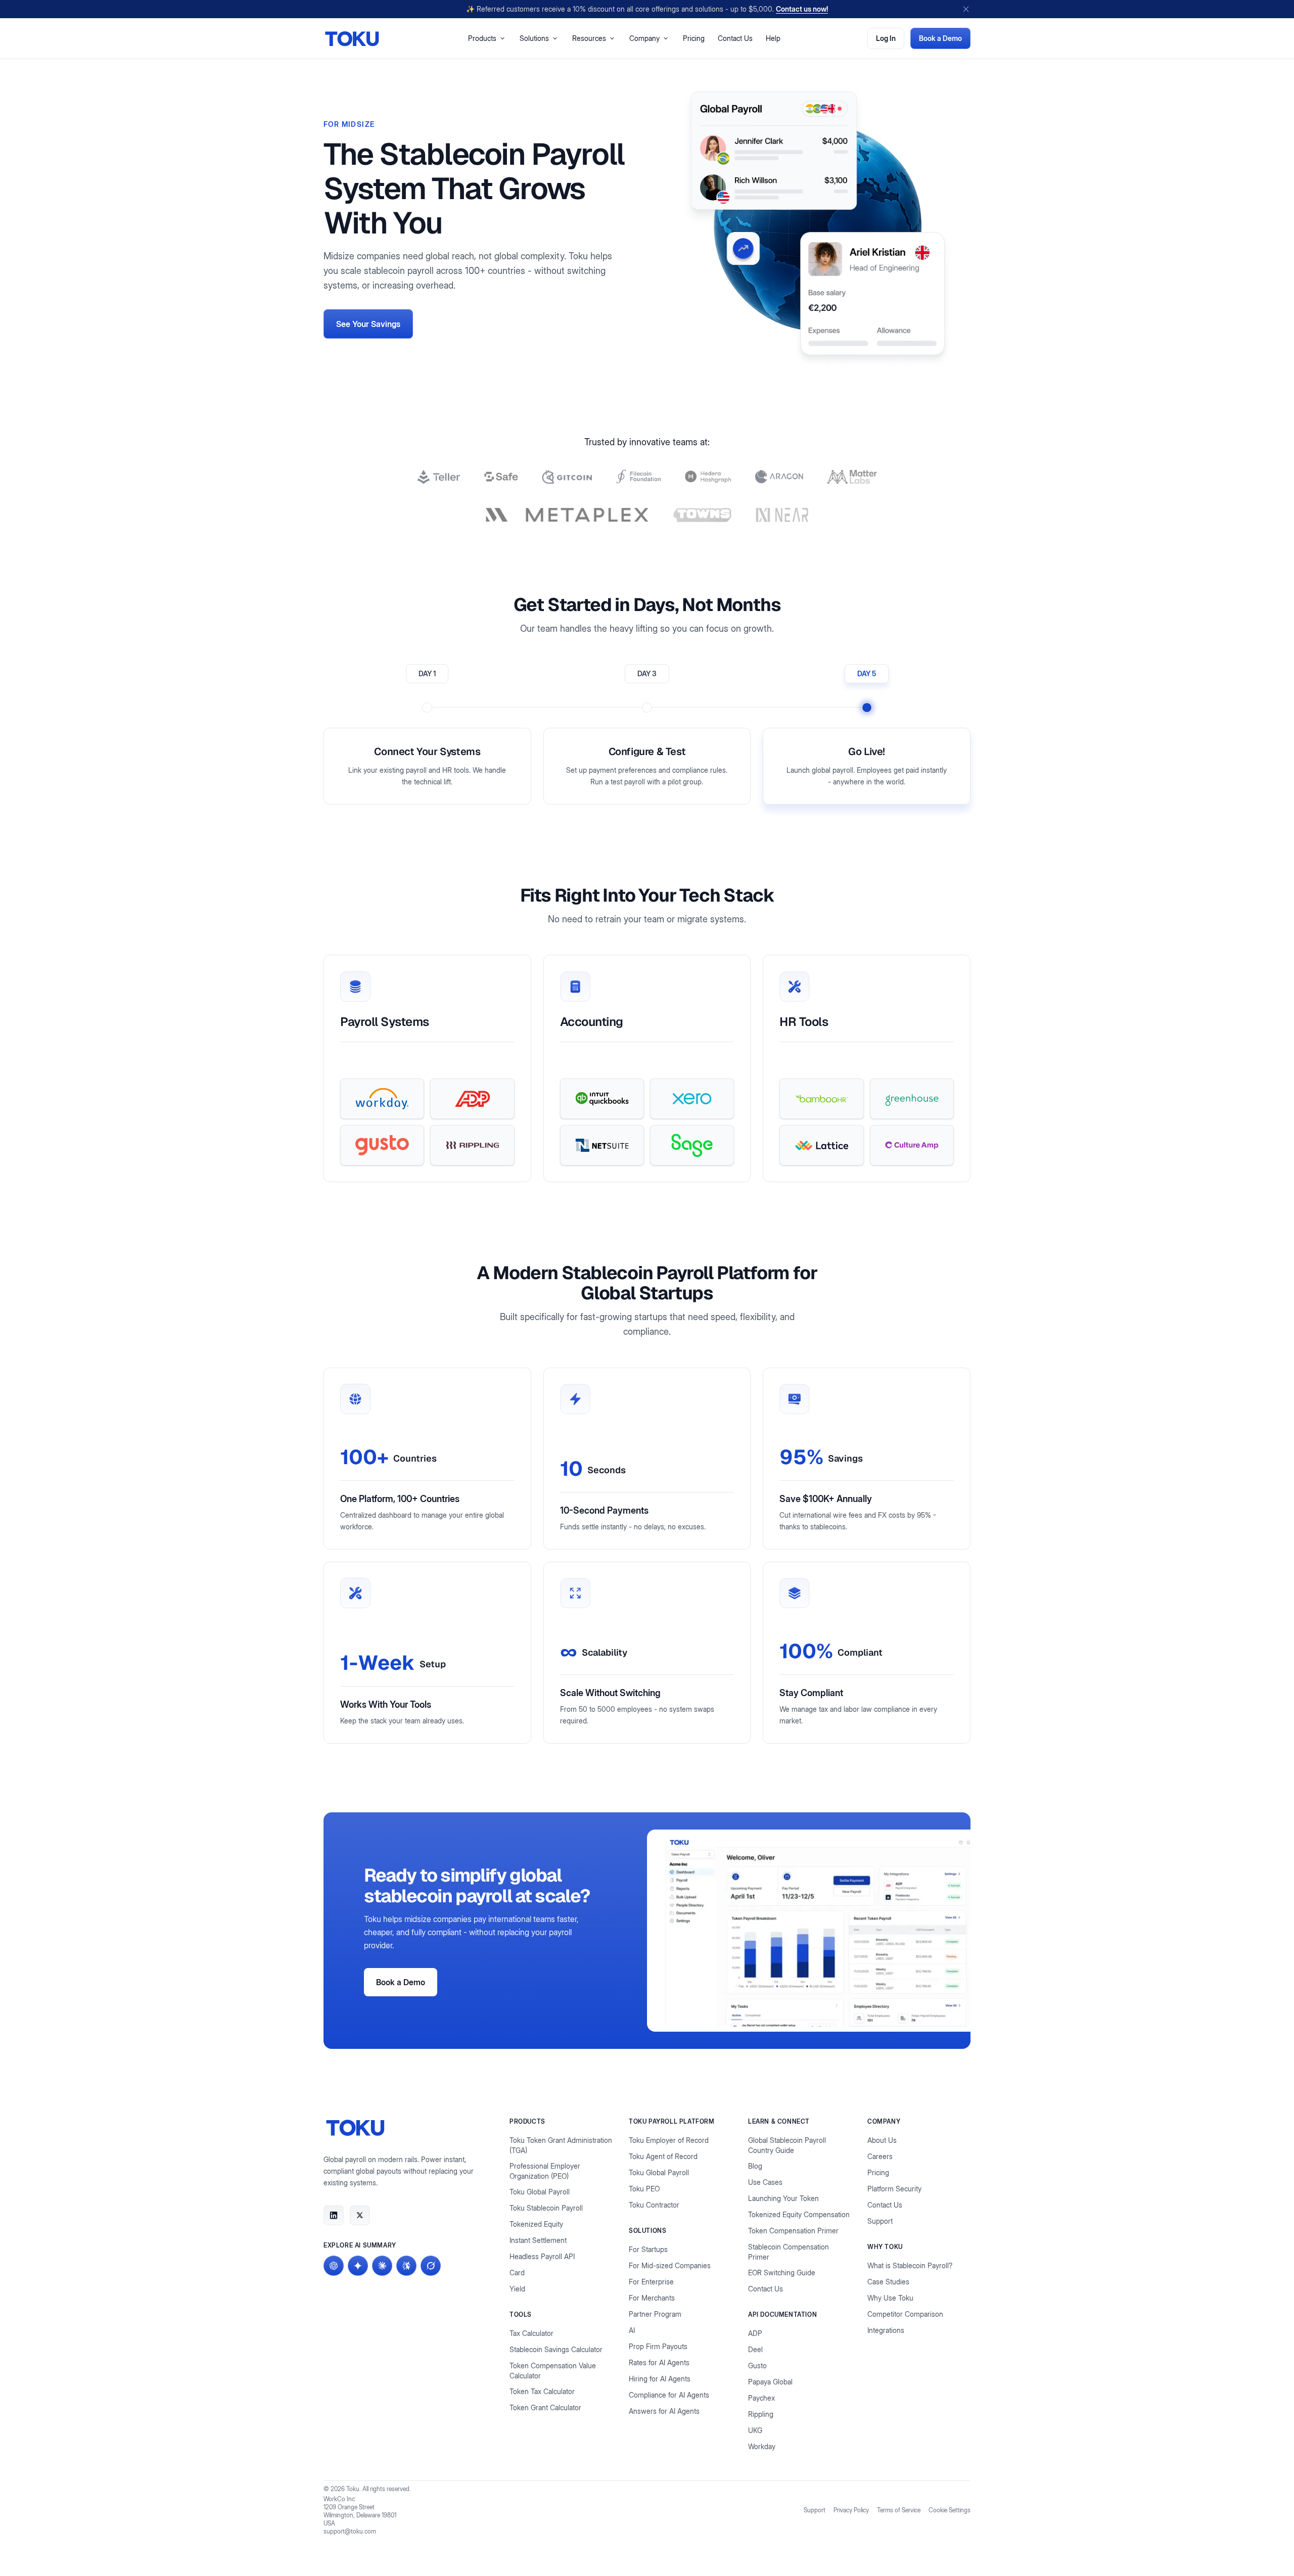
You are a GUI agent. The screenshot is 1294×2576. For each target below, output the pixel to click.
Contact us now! (802, 9)
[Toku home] (352, 39)
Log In (886, 38)
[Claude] (382, 2266)
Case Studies (888, 2282)
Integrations (886, 2330)
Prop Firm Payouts (658, 2346)
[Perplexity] (406, 2266)
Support (880, 2221)
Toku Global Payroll (540, 2192)
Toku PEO (644, 2189)
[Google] (358, 2266)
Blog (755, 2166)
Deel (755, 2349)
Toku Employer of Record (669, 2140)
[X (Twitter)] (360, 2215)
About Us (882, 2140)
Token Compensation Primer (793, 2231)
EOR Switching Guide (782, 2273)
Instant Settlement (538, 2240)
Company (644, 38)
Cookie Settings (950, 2510)
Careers (880, 2156)
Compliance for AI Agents (669, 2395)
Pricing (694, 38)
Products (482, 38)
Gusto (757, 2366)
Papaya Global (770, 2382)
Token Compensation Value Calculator (553, 2371)
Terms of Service (899, 2510)
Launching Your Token (783, 2198)
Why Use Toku (890, 2298)
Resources (589, 38)
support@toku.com (350, 2531)
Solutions (534, 38)
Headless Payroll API (542, 2256)
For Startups (648, 2249)
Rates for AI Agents (659, 2362)
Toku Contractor (654, 2205)
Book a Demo (940, 38)
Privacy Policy (851, 2510)
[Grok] (431, 2266)
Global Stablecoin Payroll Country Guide (787, 2145)
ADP (755, 2333)
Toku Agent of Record (663, 2156)
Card (517, 2273)
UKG (755, 2430)
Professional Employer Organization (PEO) (545, 2171)
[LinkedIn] (334, 2215)
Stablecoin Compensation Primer (789, 2252)
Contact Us (735, 38)
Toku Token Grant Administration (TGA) (561, 2145)
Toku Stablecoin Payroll (546, 2208)
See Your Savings (368, 324)
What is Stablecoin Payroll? (910, 2265)
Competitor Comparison (905, 2314)
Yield (517, 2289)
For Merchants (652, 2298)
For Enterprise (651, 2282)
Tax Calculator (532, 2333)
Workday (762, 2446)
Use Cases (765, 2182)
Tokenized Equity (536, 2224)
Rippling (761, 2414)
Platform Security (894, 2189)
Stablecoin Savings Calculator (556, 2349)
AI (632, 2330)
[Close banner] (966, 9)
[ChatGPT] (334, 2266)
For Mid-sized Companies (670, 2265)
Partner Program (655, 2314)
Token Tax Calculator (542, 2391)
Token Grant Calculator (545, 2407)
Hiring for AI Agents (660, 2379)
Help (773, 38)
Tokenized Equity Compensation (799, 2214)
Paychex (761, 2398)
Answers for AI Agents (664, 2411)
